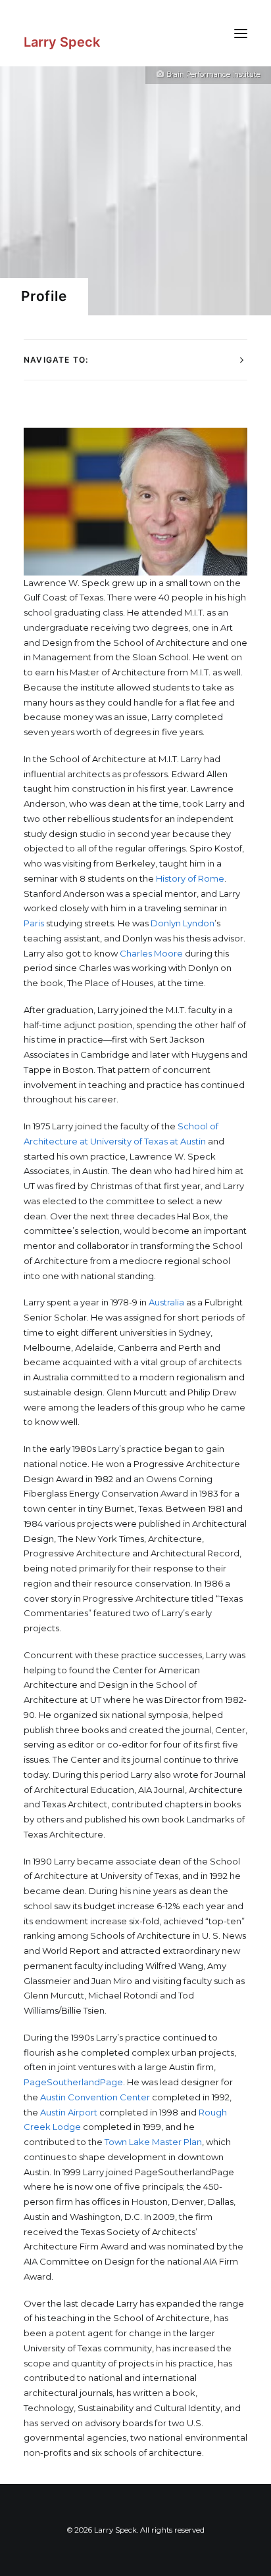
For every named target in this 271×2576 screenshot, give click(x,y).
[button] (241, 33)
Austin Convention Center (95, 2097)
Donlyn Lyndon (183, 923)
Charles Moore (151, 953)
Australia (166, 1302)
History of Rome (190, 878)
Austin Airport (69, 2112)
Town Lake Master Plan (153, 2142)
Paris (34, 923)
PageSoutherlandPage (73, 2082)
